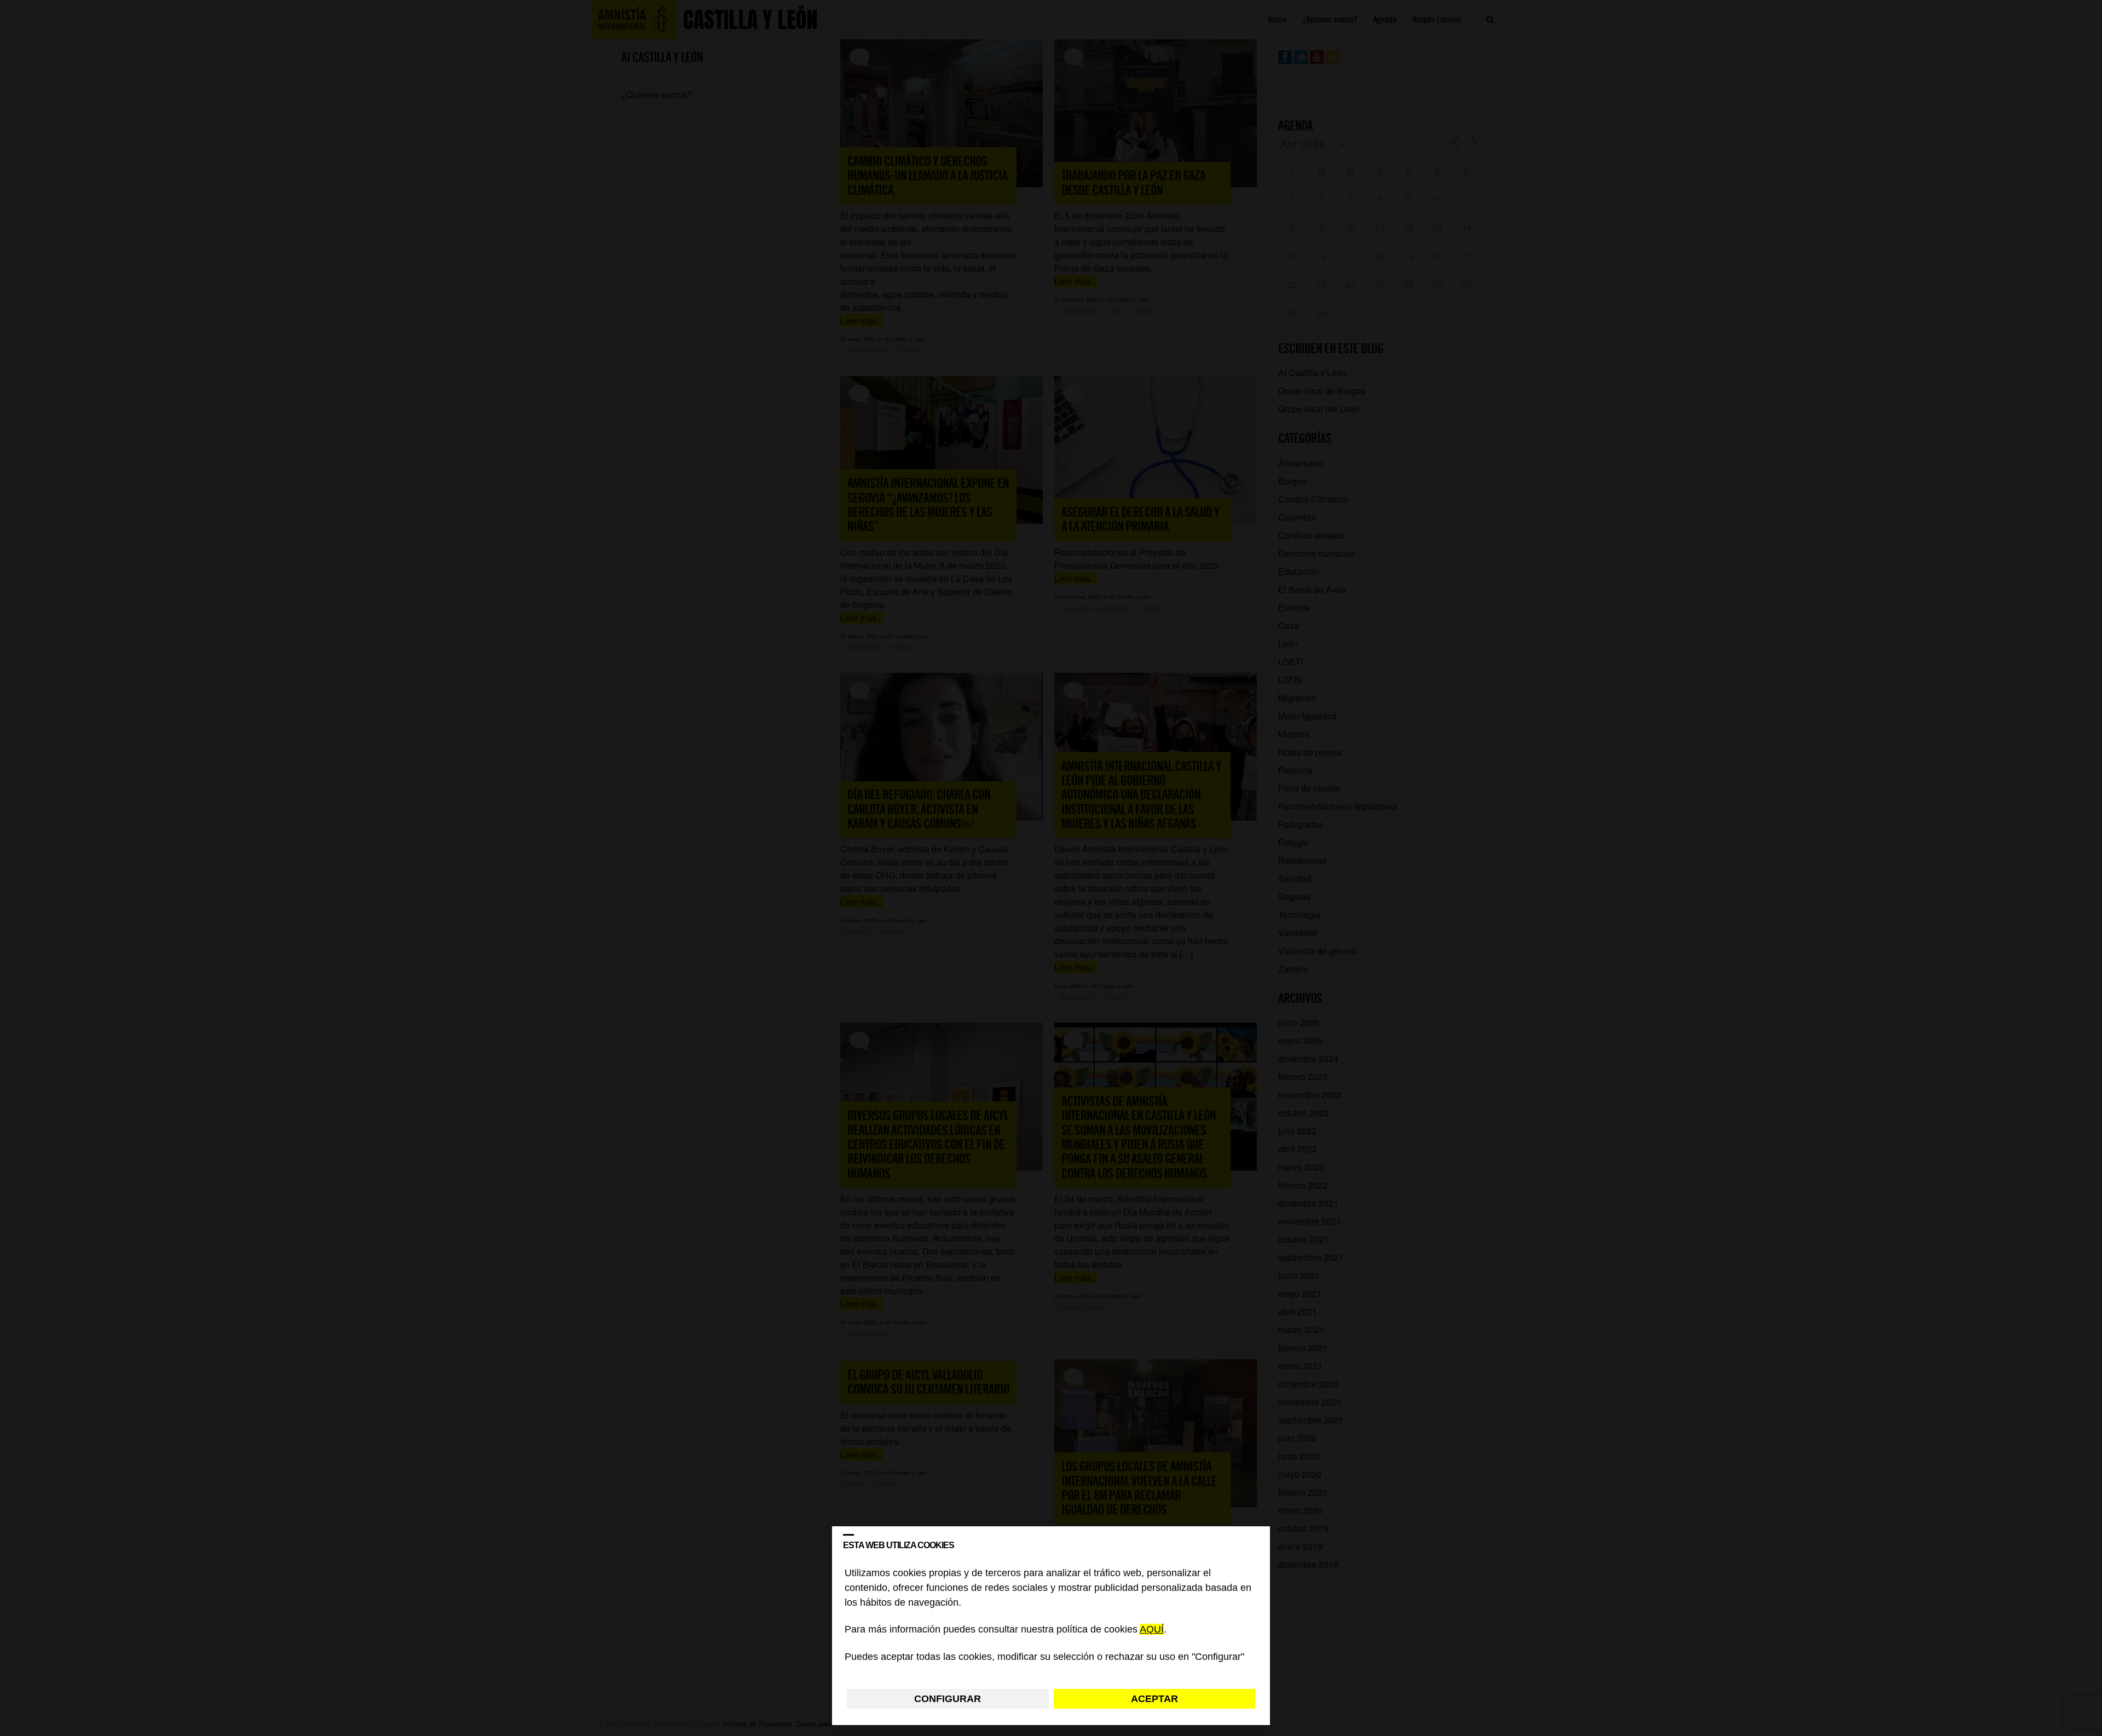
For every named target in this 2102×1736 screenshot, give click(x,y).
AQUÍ (1152, 1630)
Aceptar (1154, 1699)
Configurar (948, 1699)
